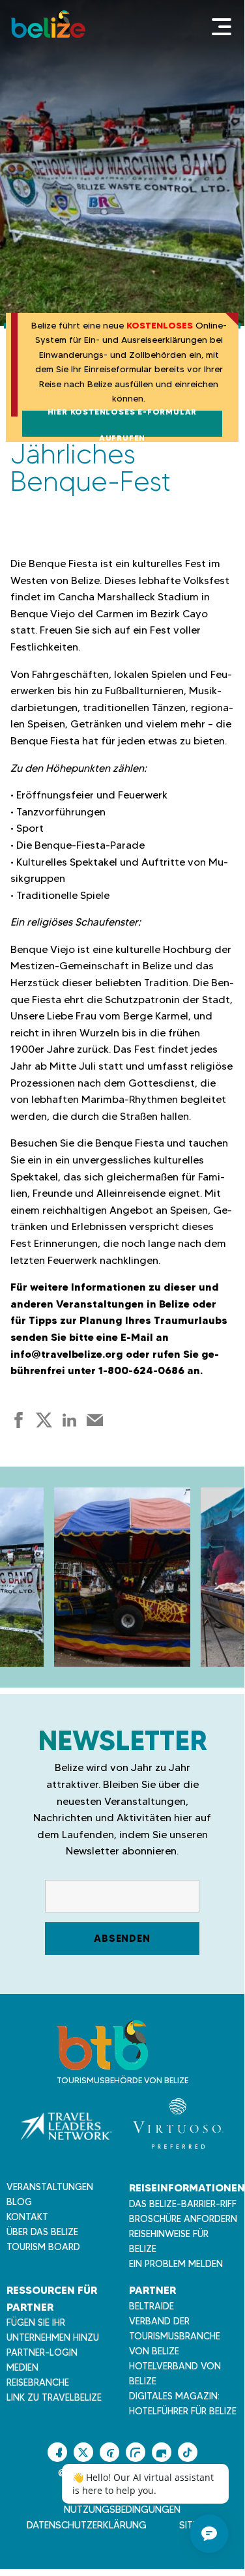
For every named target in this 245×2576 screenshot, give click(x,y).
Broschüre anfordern (183, 2219)
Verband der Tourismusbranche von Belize (175, 2336)
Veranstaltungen (50, 2187)
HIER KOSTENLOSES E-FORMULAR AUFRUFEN (122, 424)
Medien (22, 2367)
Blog (19, 2202)
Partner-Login (42, 2352)
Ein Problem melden (176, 2264)
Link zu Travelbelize (54, 2397)
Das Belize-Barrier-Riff (183, 2204)
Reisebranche (38, 2382)
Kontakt (27, 2217)
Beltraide (151, 2306)
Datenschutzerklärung (87, 2525)
